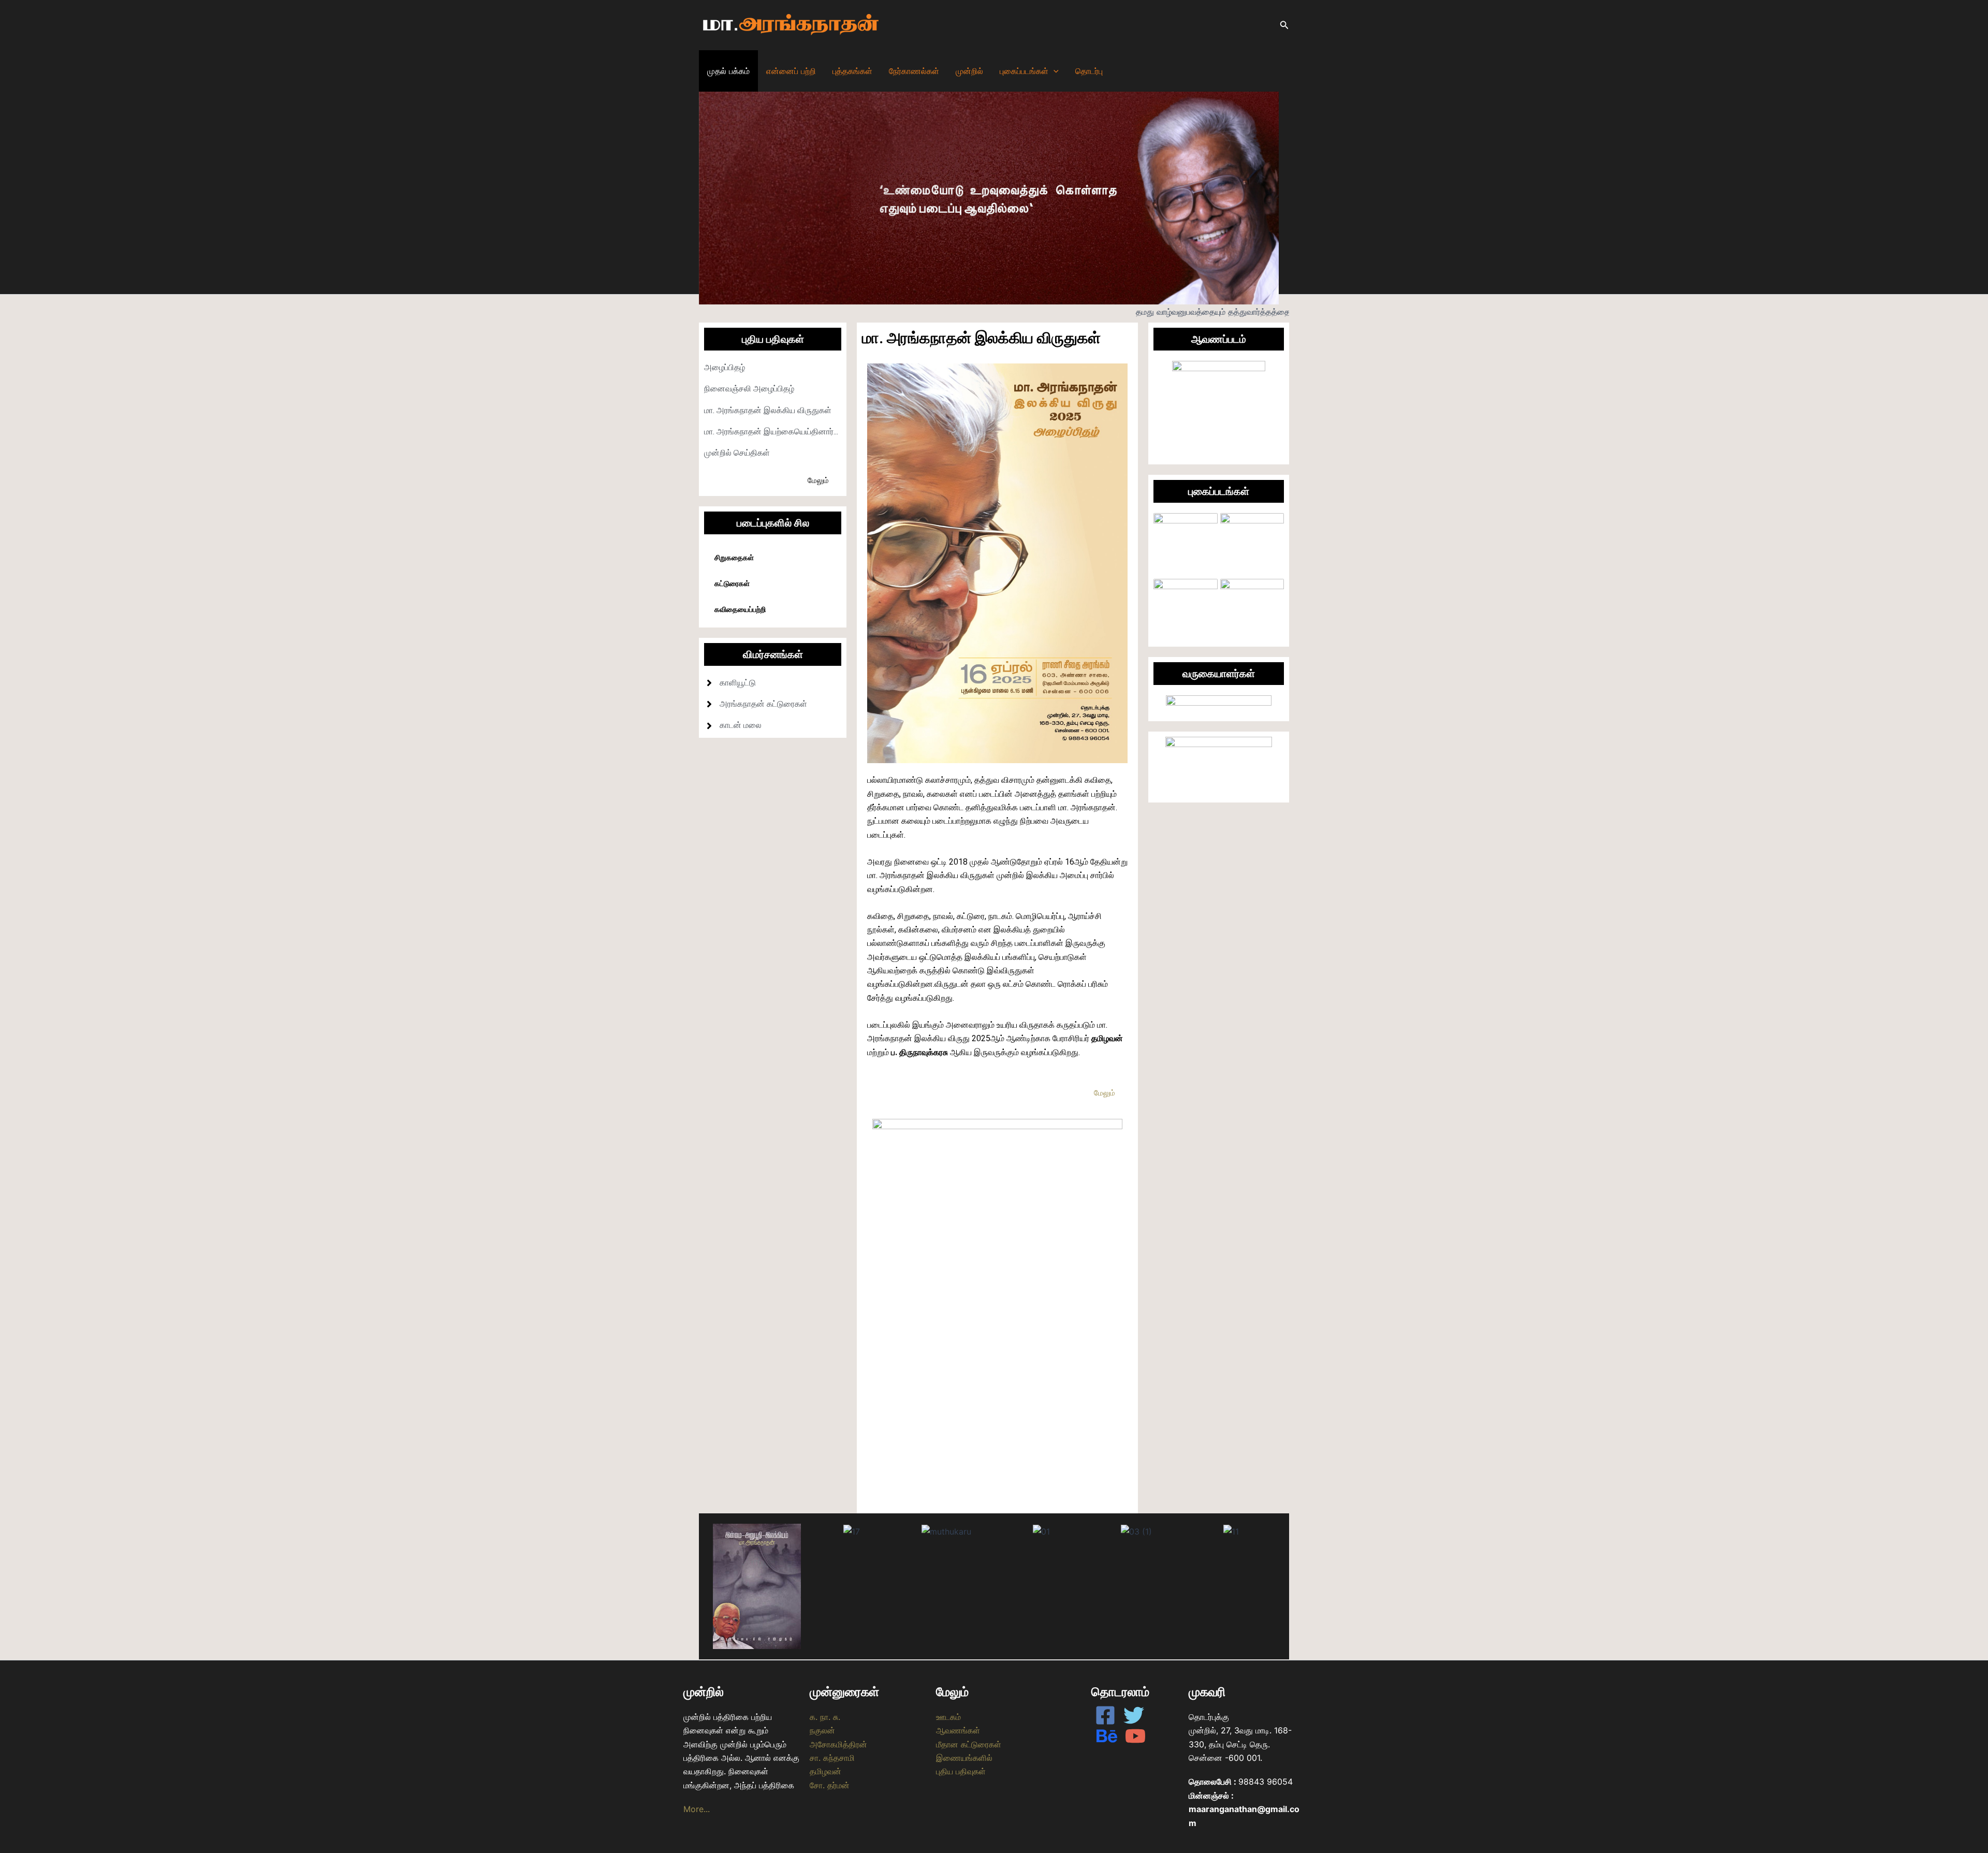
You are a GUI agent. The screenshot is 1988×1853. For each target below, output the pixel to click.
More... (697, 1809)
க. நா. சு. (825, 1717)
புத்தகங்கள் (852, 71)
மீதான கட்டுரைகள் (969, 1744)
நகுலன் (822, 1730)
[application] (1054, 71)
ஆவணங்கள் (958, 1730)
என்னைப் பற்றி (791, 71)
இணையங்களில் (964, 1758)
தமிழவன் (825, 1771)
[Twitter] (1134, 1715)
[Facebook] (1105, 1715)
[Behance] (1107, 1736)
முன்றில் (969, 71)
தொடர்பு (1089, 71)
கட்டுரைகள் (732, 583)
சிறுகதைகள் (734, 558)
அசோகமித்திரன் (838, 1744)
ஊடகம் (948, 1717)
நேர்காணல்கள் (914, 71)
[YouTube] (1135, 1736)
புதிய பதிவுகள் (961, 1771)
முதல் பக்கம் (728, 71)
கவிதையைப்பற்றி (740, 609)
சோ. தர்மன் (830, 1785)
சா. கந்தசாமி (832, 1758)
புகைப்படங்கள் (1024, 71)
